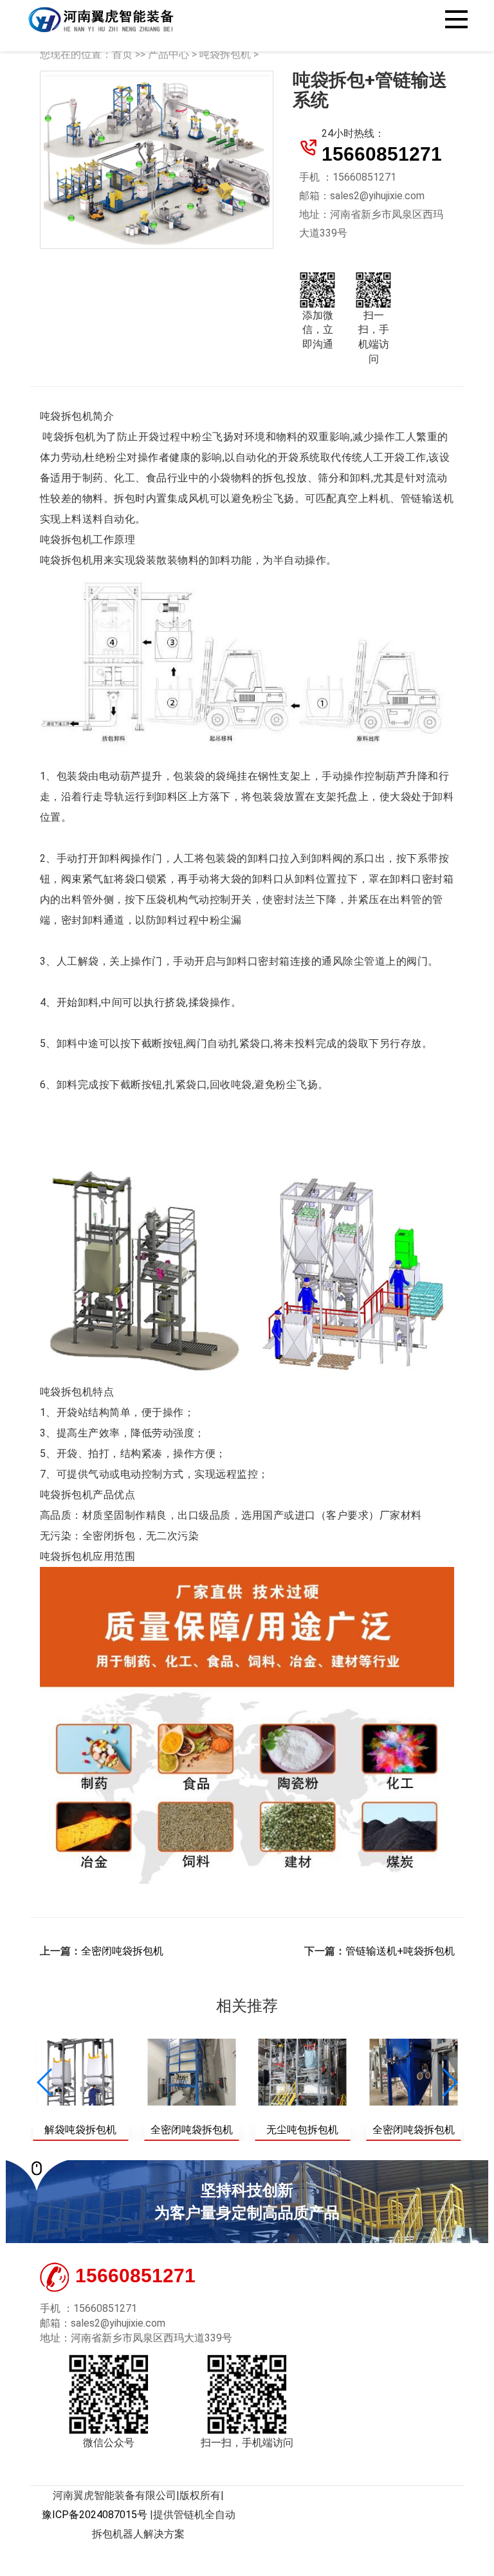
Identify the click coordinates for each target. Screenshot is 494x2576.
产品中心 (169, 54)
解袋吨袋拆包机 (80, 2130)
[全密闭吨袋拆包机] (192, 2072)
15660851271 (382, 154)
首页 (122, 54)
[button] (449, 2082)
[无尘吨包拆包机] (303, 2072)
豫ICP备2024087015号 (95, 2515)
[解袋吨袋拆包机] (81, 2072)
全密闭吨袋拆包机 (122, 1951)
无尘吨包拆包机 (302, 2130)
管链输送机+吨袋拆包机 (400, 1951)
